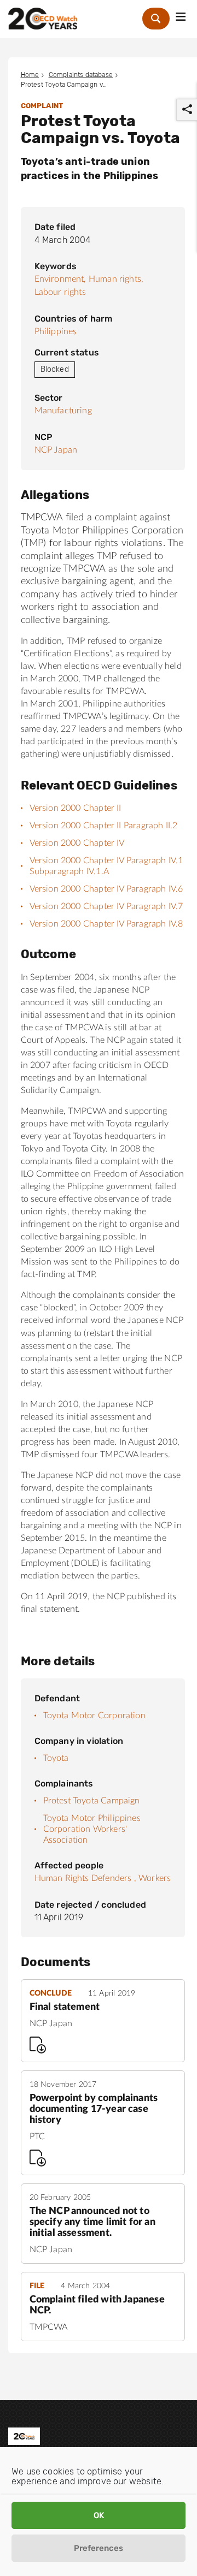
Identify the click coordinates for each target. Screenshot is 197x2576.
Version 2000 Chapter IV (77, 843)
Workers (155, 1878)
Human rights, (116, 279)
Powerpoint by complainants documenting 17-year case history (94, 2109)
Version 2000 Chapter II (76, 808)
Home (30, 75)
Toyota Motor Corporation (94, 1716)
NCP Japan (56, 450)
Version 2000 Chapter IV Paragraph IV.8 (106, 924)
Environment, (60, 279)
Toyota (56, 1758)
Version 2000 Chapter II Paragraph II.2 (104, 826)
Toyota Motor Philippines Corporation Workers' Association (92, 1829)
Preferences (99, 2548)
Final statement (65, 2007)
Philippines (56, 331)
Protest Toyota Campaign (92, 1801)
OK (99, 2515)
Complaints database (81, 75)
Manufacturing (63, 411)
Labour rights (60, 292)
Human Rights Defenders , (85, 1878)
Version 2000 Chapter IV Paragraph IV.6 (106, 889)
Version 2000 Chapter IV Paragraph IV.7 (106, 906)
